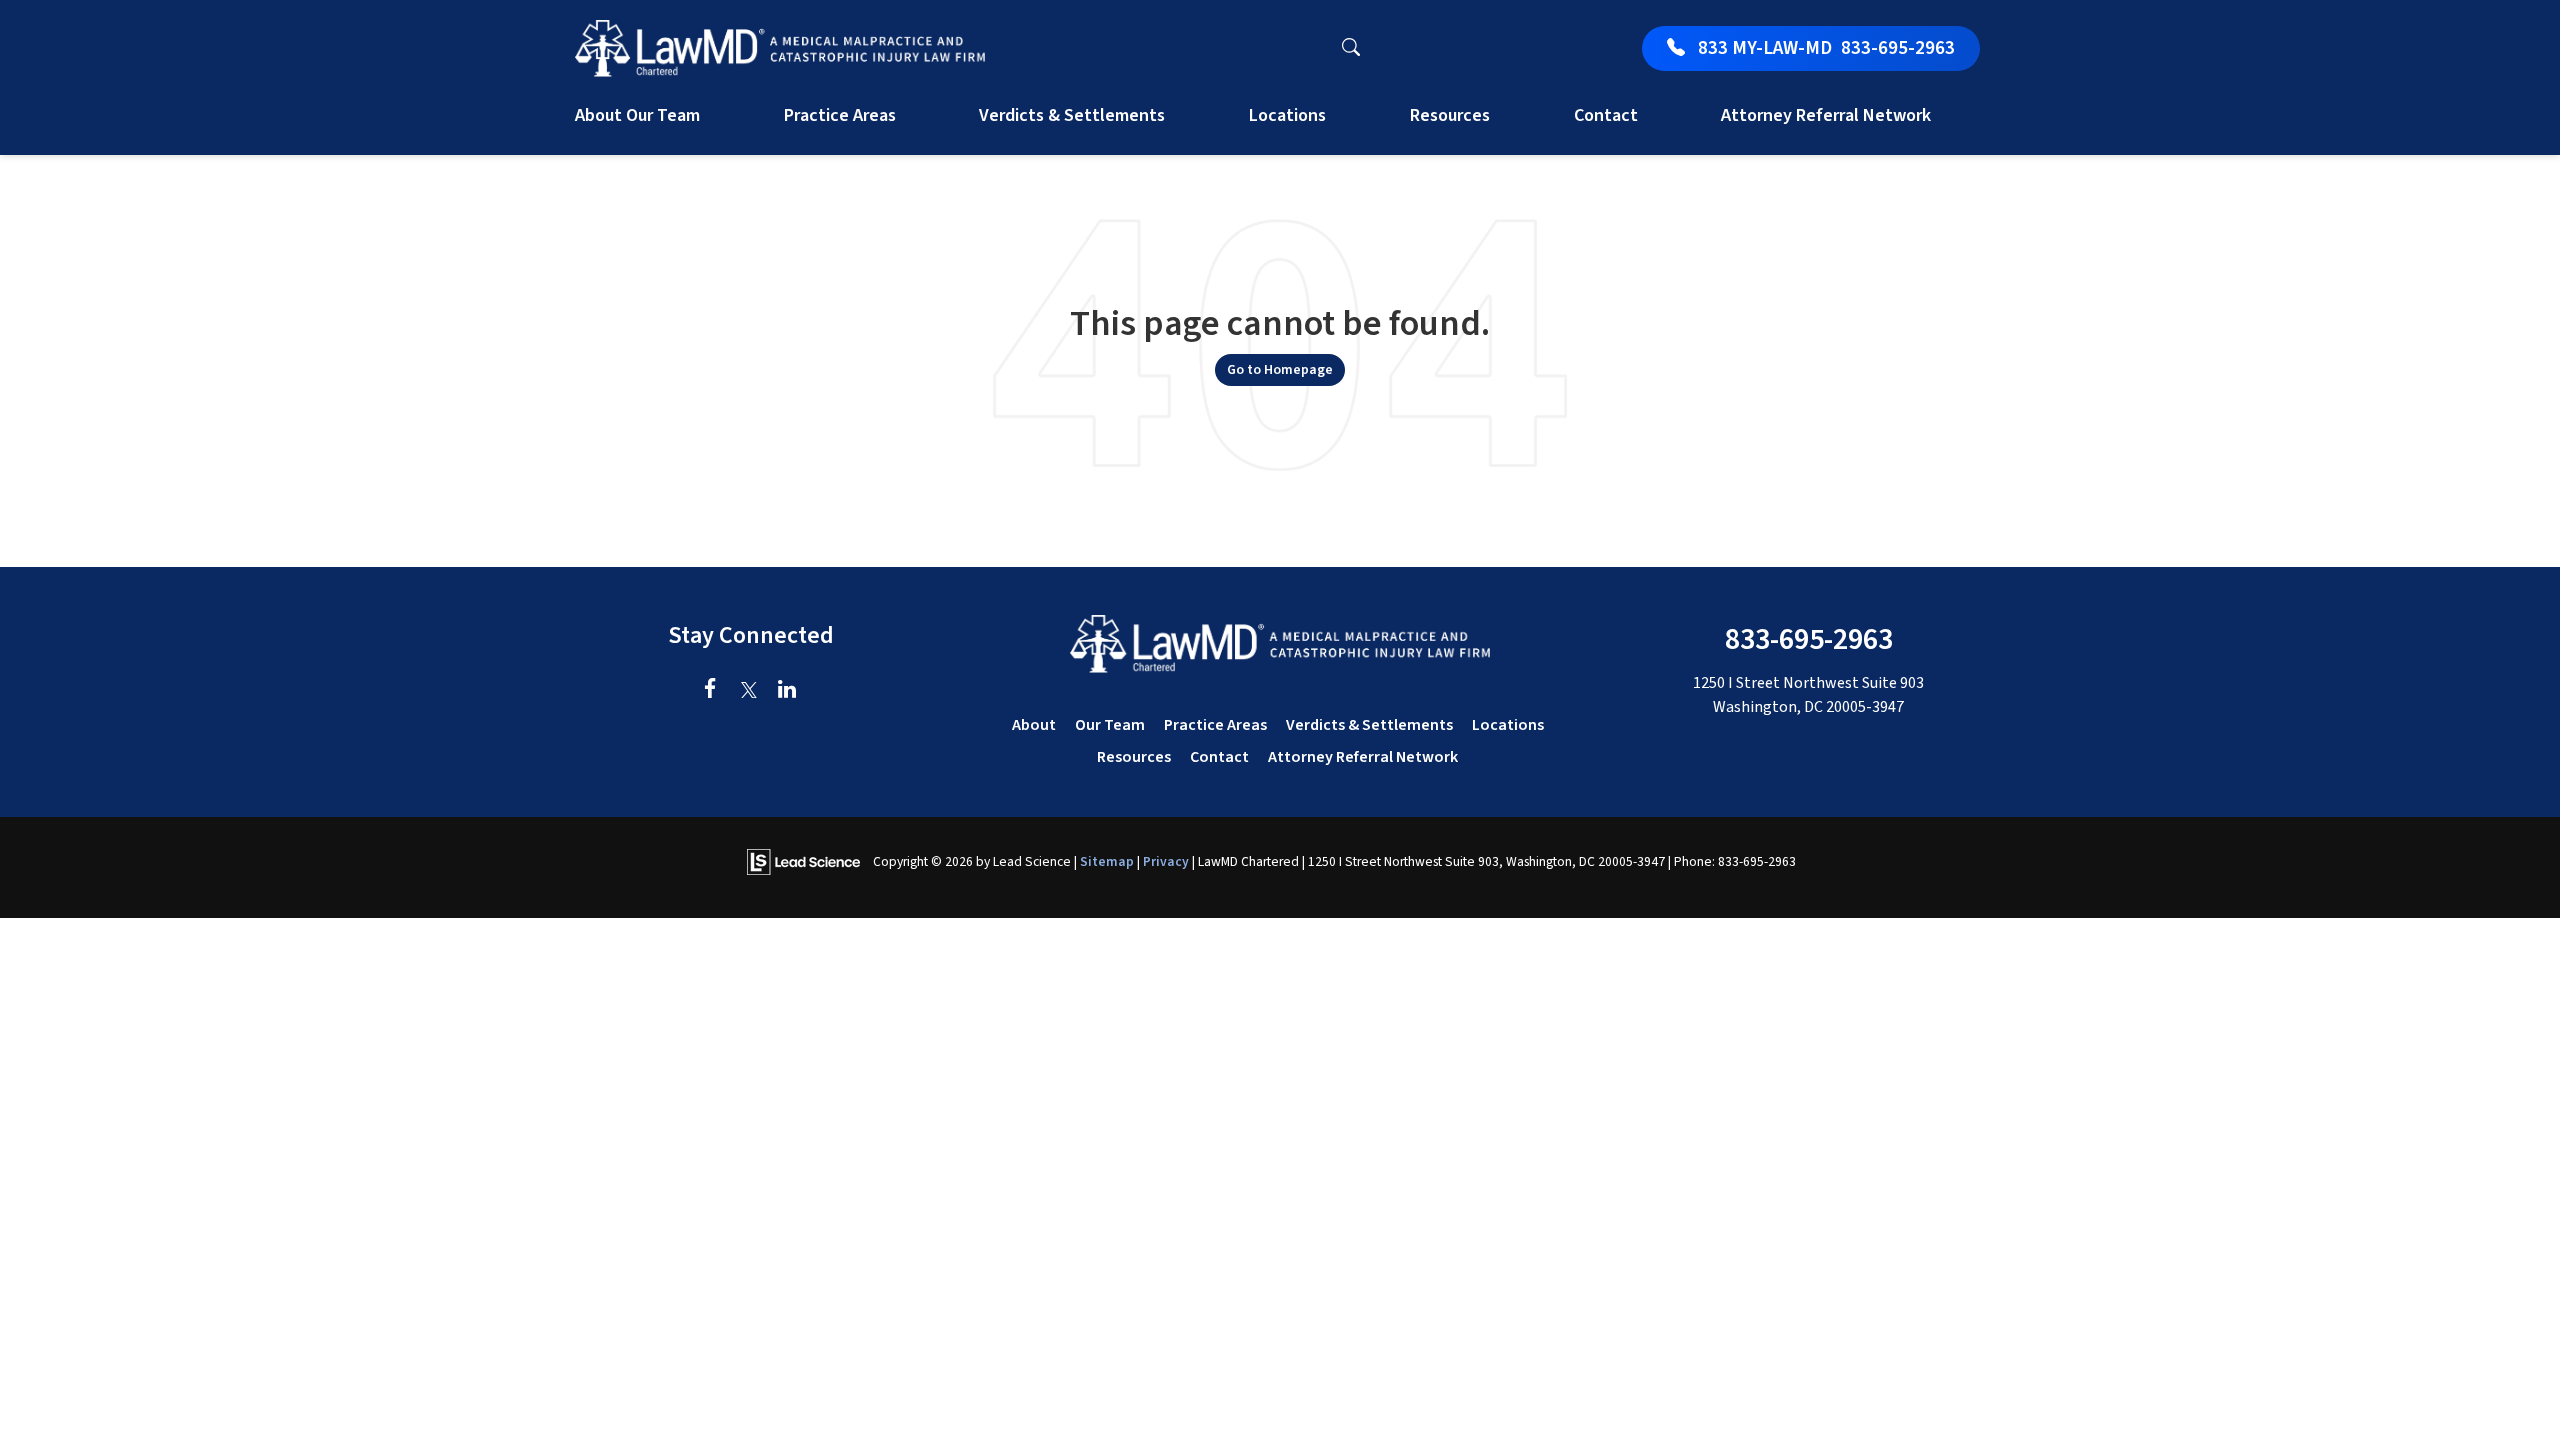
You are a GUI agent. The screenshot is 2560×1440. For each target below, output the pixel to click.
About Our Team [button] (637, 115)
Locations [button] (1287, 115)
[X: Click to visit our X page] (748, 691)
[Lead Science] (803, 861)
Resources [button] (1450, 115)
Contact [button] (1606, 115)
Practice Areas (1215, 725)
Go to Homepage (1280, 370)
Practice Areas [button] (840, 115)
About (1034, 725)
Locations (1508, 725)
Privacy (1166, 861)
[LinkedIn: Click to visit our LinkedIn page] (786, 691)
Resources (1134, 757)
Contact (1219, 757)
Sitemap (1107, 861)
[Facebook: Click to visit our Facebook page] (710, 691)
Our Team (1110, 725)
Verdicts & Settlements (1072, 115)
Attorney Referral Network (1826, 115)
